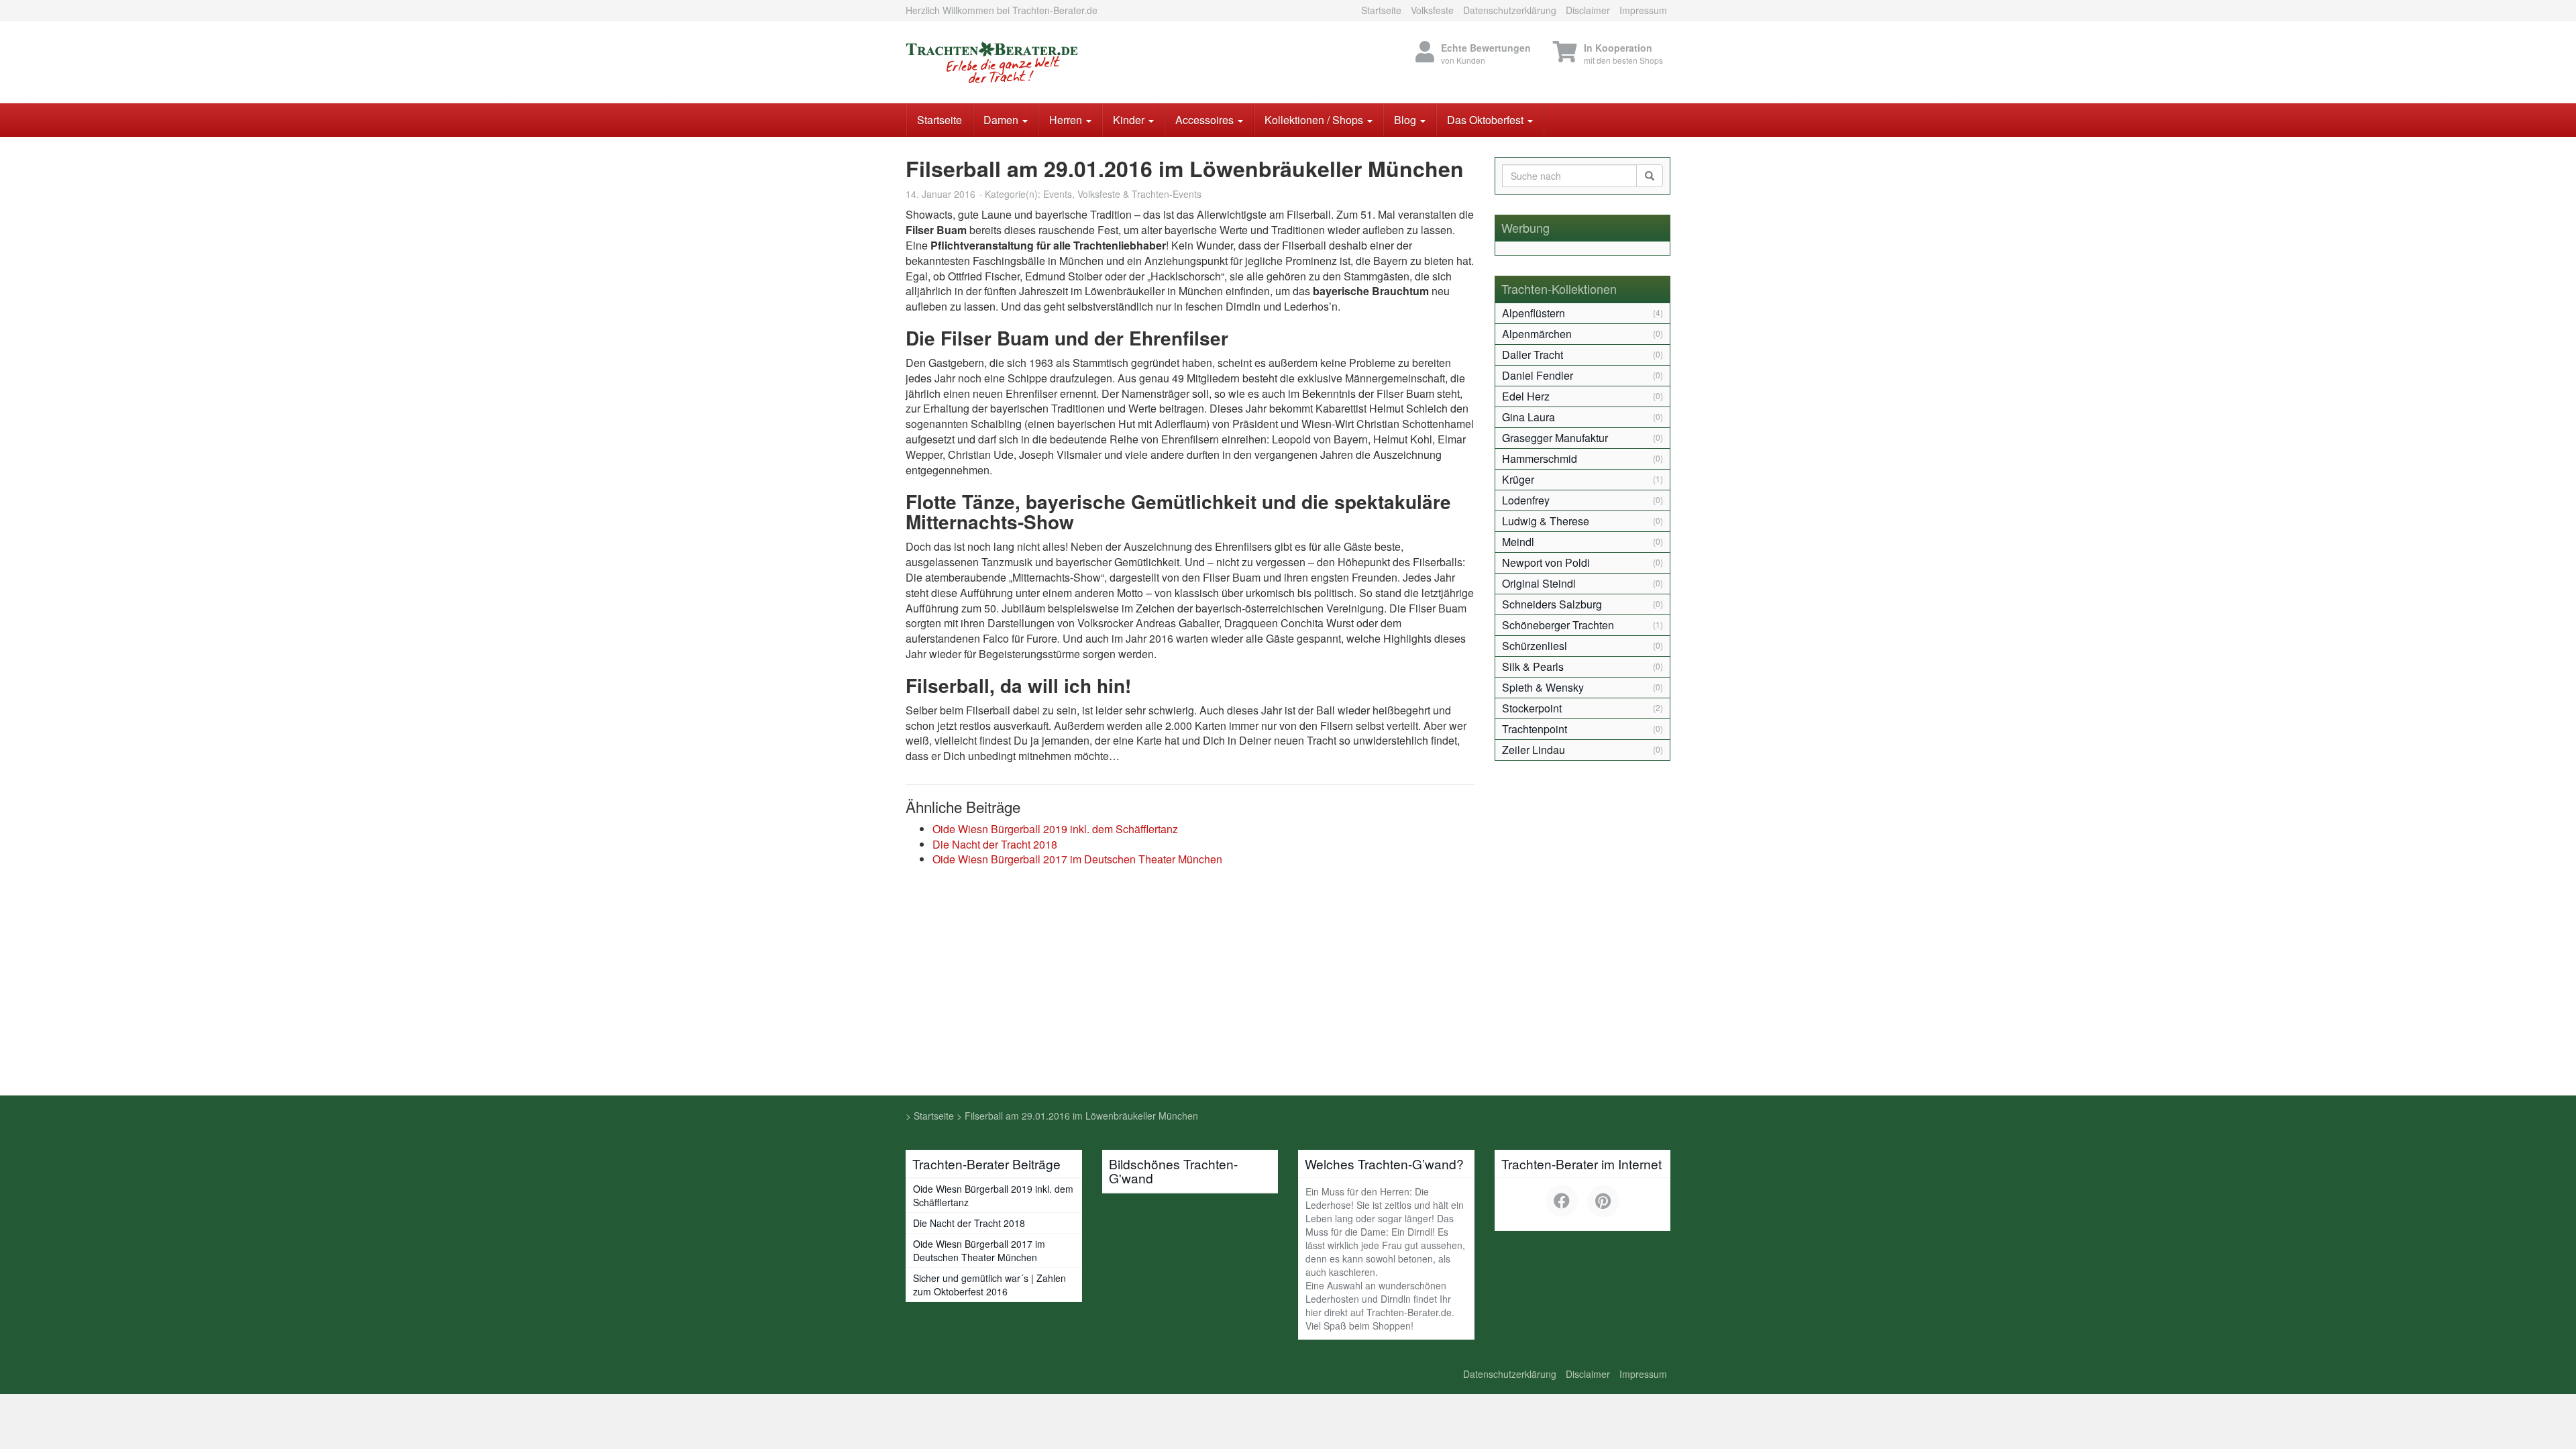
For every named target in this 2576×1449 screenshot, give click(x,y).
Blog (1406, 120)
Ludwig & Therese (1546, 521)
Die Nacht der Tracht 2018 (995, 844)
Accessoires (1206, 120)
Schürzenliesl (1535, 646)
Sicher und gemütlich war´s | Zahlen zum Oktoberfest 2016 (989, 1285)
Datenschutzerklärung (1510, 10)
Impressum (1643, 10)
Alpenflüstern (1534, 313)
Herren (1067, 120)
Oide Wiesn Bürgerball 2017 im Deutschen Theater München (1077, 859)
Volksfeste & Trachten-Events (1139, 194)
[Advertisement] (1288, 995)
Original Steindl (1539, 583)
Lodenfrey (1526, 500)
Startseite (1381, 10)
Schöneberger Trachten (1558, 625)
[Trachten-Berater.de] (1026, 62)
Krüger (1518, 479)
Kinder (1130, 120)
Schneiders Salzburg (1552, 604)
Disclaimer (1588, 10)
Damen (1002, 120)
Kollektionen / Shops (1315, 120)
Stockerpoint (1532, 708)
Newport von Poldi (1546, 562)
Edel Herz (1526, 396)
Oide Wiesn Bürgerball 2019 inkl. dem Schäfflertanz (1055, 829)
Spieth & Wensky (1543, 687)
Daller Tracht (1533, 355)
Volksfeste (1432, 10)
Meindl (1518, 542)
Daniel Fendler (1538, 375)
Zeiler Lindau (1534, 750)
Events (1058, 194)
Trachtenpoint (1535, 729)
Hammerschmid (1540, 459)
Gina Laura (1528, 417)
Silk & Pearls (1533, 666)
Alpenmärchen (1537, 334)
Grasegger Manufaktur (1555, 438)
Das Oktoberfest (1487, 120)
